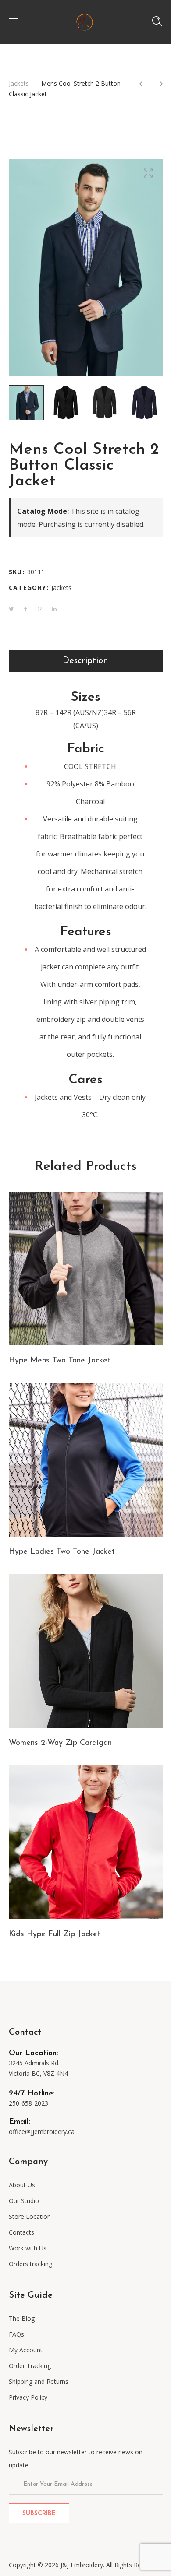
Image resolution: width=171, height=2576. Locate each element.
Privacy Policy (28, 2397)
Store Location (30, 2216)
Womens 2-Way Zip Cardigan (60, 1743)
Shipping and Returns (39, 2381)
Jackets (19, 83)
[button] (148, 173)
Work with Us (28, 2248)
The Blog (22, 2318)
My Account (26, 2350)
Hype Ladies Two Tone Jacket (62, 1552)
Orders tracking (30, 2264)
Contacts (21, 2232)
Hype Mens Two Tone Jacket (60, 1361)
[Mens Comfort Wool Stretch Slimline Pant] (160, 84)
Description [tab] (85, 661)
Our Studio (24, 2201)
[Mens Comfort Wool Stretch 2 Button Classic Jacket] (142, 84)
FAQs (16, 2334)
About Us (22, 2185)
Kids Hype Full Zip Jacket (55, 1934)
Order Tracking (30, 2366)
